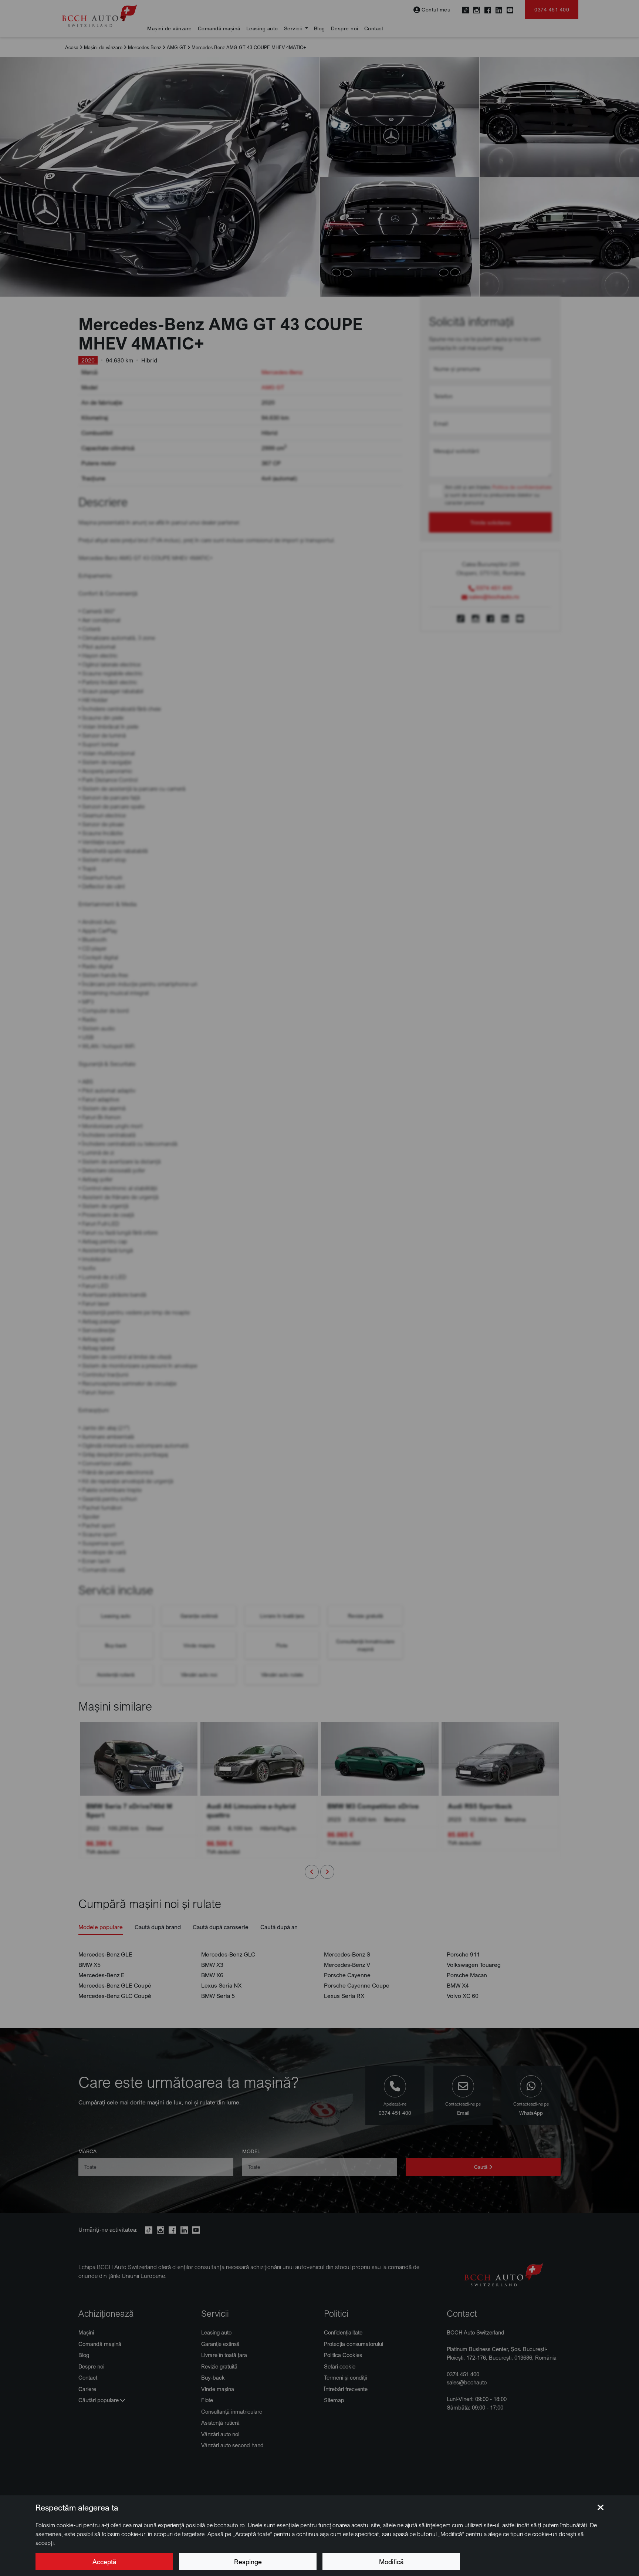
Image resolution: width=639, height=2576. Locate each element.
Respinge (248, 2562)
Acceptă (104, 2562)
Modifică (391, 2562)
